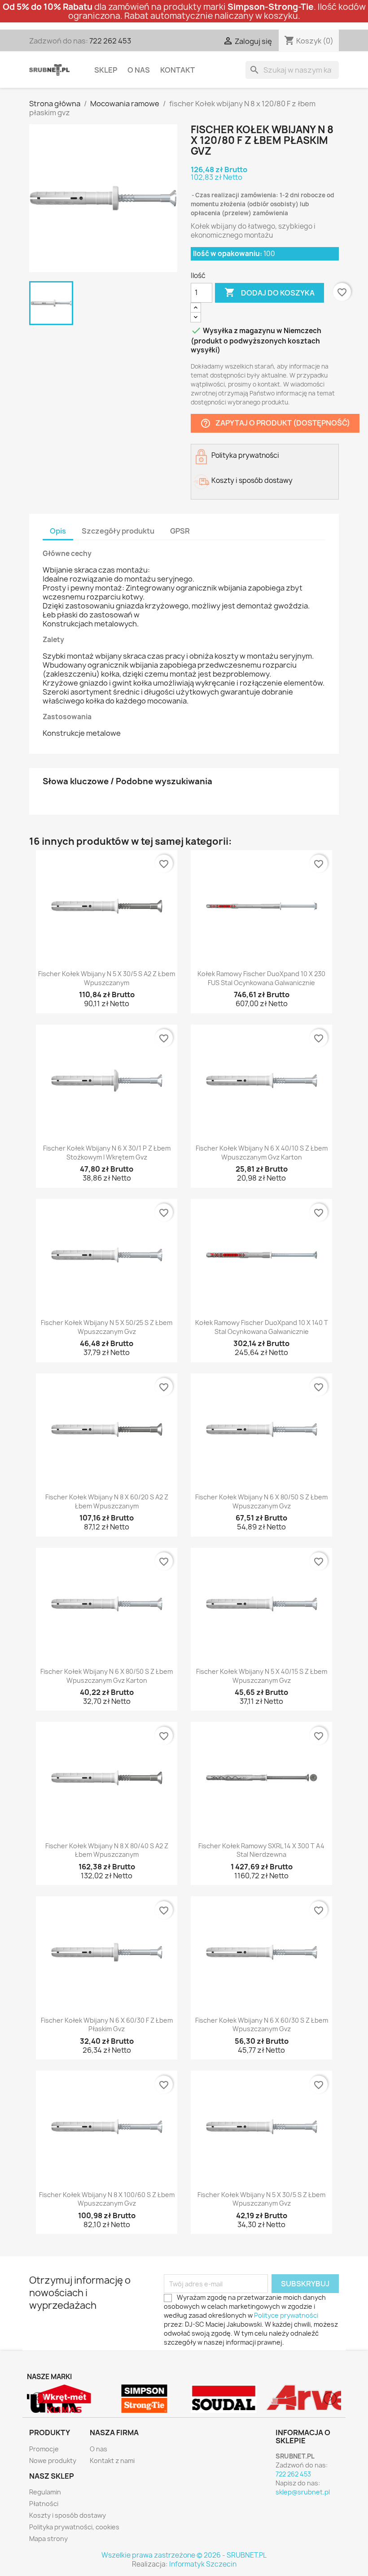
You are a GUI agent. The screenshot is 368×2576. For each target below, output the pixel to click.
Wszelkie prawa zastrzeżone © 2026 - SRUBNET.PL (184, 2555)
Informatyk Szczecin (203, 2564)
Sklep (106, 70)
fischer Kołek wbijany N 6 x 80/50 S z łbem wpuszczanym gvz (261, 1501)
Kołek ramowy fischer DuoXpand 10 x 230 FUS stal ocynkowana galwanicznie (261, 978)
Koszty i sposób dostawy (68, 2515)
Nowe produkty (53, 2461)
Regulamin (45, 2492)
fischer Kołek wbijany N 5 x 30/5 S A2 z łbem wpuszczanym (107, 978)
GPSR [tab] (180, 531)
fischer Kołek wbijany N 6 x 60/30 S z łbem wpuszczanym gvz (262, 2025)
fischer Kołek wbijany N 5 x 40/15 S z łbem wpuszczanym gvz (262, 1676)
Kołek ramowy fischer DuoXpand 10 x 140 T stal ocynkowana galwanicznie (262, 1327)
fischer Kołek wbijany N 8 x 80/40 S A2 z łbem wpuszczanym (107, 1850)
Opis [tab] (58, 531)
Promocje (44, 2449)
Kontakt (177, 70)
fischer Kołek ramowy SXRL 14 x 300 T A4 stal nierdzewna (261, 1850)
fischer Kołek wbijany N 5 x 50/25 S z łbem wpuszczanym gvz (107, 1327)
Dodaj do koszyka (269, 292)
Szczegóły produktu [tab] (118, 531)
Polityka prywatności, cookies (74, 2527)
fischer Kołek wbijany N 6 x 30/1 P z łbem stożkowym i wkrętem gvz (107, 1153)
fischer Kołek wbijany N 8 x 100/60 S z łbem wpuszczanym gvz (107, 2199)
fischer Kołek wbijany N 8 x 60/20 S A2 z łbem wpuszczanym (107, 1501)
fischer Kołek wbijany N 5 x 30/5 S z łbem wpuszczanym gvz (261, 2199)
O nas (139, 70)
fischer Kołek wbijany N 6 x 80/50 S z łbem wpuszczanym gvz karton (107, 1676)
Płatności (44, 2504)
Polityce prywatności (286, 2315)
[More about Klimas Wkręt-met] (65, 2399)
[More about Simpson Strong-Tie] (145, 2399)
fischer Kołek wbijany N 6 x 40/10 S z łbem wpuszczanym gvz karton (262, 1153)
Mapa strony (48, 2539)
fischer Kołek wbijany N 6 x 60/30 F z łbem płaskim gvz (107, 2025)
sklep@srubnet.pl (303, 2492)
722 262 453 (110, 41)
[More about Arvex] (304, 2399)
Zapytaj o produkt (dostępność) (275, 423)
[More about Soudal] (224, 2399)
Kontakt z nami (112, 2461)
